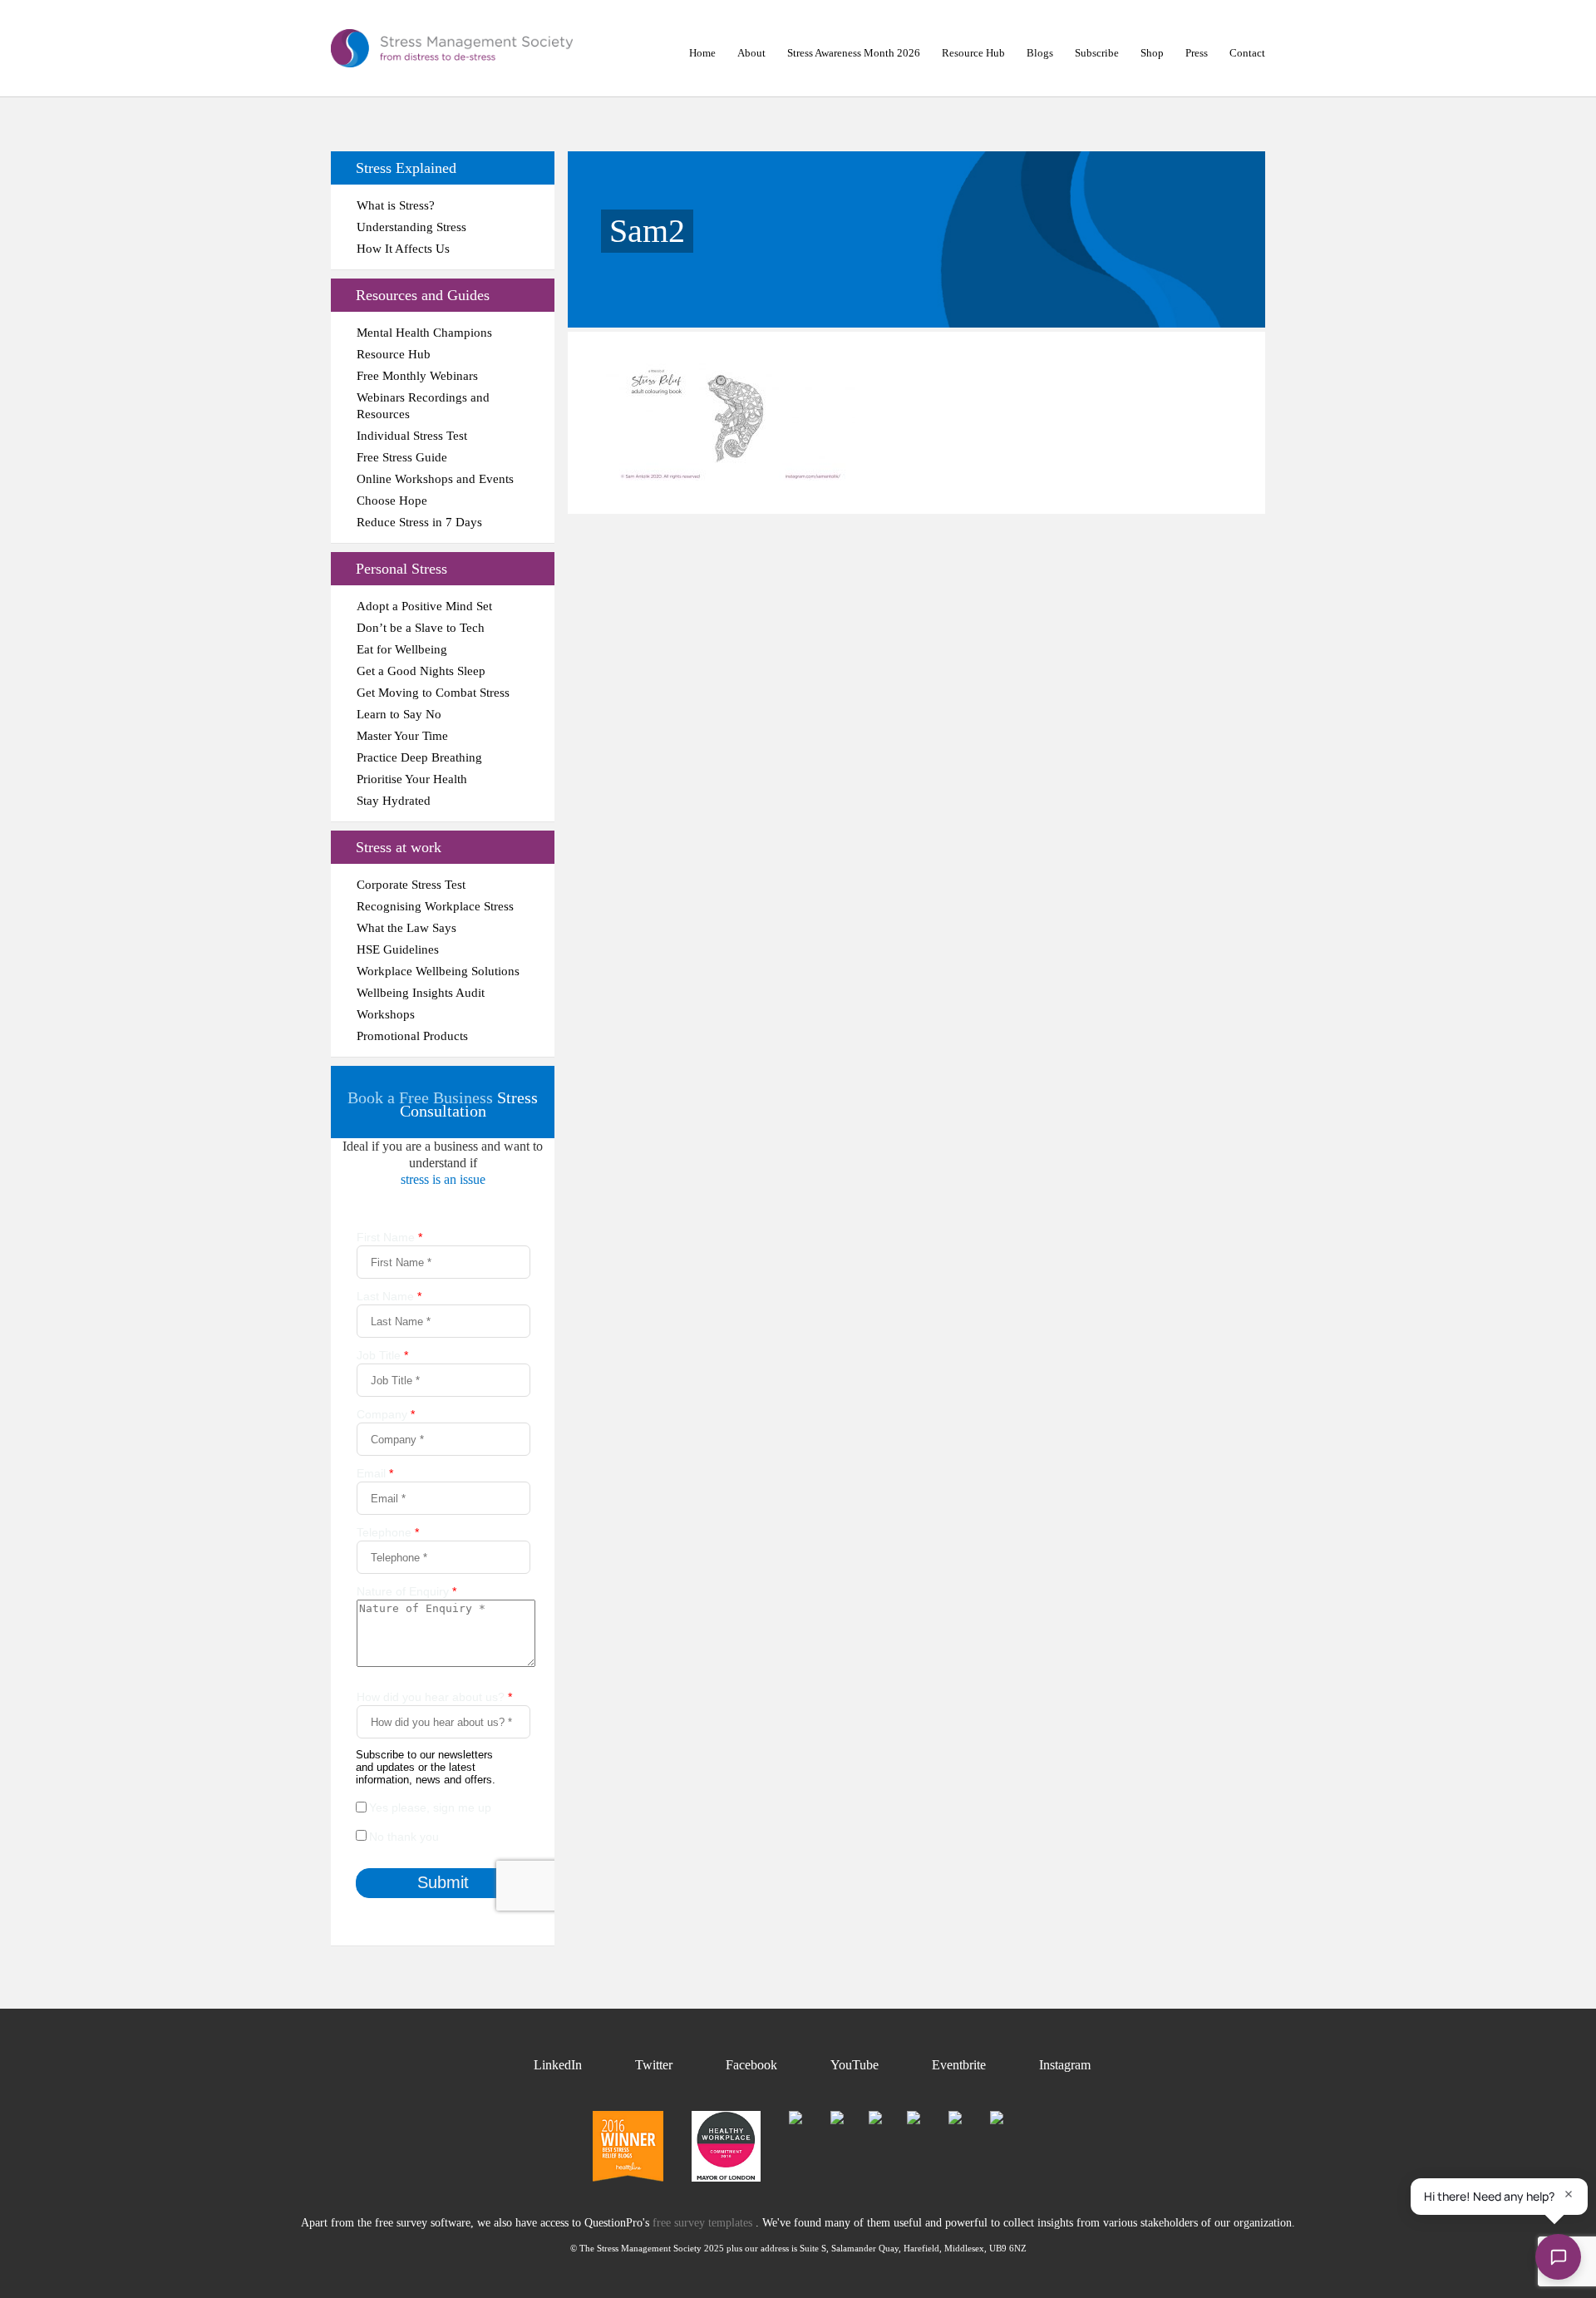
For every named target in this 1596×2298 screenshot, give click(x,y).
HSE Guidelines (398, 949)
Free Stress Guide (402, 457)
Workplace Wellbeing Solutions (438, 971)
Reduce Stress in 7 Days (419, 522)
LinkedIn (558, 2065)
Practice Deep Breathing (419, 757)
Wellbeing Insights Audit (421, 993)
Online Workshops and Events (435, 479)
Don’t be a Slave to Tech (421, 628)
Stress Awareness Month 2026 (854, 53)
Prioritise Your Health (412, 779)
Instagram (1065, 2065)
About (751, 53)
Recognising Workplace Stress (435, 906)
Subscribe (1097, 53)
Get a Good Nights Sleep (421, 671)
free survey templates (704, 2223)
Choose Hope (392, 501)
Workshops (386, 1014)
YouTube (855, 2065)
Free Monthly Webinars (417, 376)
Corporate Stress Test (411, 885)
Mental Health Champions (424, 333)
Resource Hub (973, 53)
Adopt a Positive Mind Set (424, 606)
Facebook (751, 2065)
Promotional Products (412, 1036)
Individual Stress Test (412, 436)
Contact (1247, 53)
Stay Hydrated (394, 801)
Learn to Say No (399, 714)
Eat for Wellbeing (402, 649)
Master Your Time (402, 736)
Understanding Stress (411, 227)
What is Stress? (396, 205)
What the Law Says (406, 928)
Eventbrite (959, 2065)
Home (702, 53)
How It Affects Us (403, 249)
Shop (1152, 53)
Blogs (1040, 53)
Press (1197, 53)
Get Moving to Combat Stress (433, 693)
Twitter (654, 2065)
